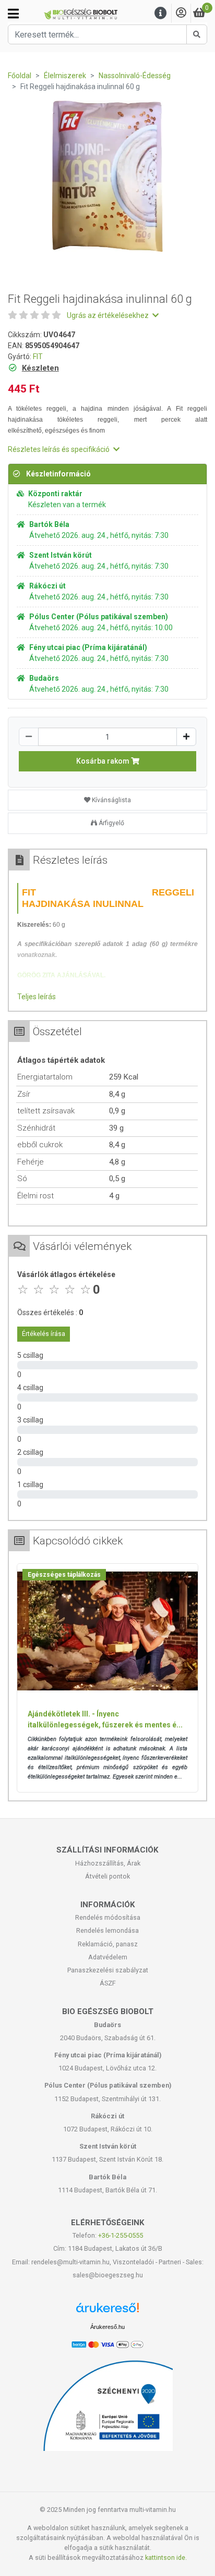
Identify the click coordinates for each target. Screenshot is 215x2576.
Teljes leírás (37, 997)
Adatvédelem (108, 1957)
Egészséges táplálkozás (64, 1575)
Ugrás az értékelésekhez (109, 315)
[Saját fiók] (181, 13)
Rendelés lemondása (107, 1930)
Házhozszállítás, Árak (108, 1863)
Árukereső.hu (107, 2327)
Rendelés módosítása (108, 1917)
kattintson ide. (166, 2557)
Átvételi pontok (107, 1876)
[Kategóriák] (13, 14)
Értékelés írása (44, 1334)
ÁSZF (108, 1983)
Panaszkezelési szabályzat (108, 1970)
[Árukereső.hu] (107, 2311)
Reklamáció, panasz (108, 1944)
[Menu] (161, 13)
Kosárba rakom (104, 761)
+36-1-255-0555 (121, 2235)
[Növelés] (186, 737)
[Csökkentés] (29, 737)
